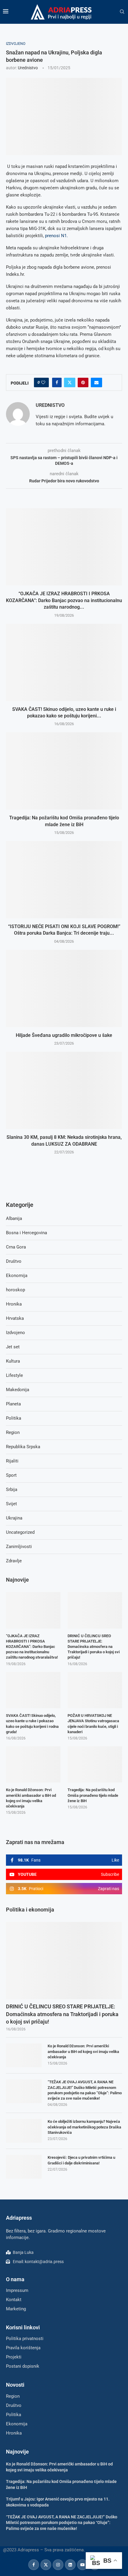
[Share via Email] (96, 382)
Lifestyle (14, 1375)
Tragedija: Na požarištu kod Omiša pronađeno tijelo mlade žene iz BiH (93, 1795)
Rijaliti (12, 1461)
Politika (14, 1418)
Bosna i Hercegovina (26, 1233)
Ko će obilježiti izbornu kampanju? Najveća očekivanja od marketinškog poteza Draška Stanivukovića (84, 2127)
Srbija (12, 1489)
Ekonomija (17, 1276)
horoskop (15, 1290)
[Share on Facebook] (57, 382)
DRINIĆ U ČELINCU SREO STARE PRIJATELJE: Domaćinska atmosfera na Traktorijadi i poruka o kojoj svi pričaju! (62, 2014)
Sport (11, 1475)
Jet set (13, 1347)
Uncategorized (20, 1532)
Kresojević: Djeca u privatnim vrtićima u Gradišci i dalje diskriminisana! (81, 2160)
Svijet (11, 1504)
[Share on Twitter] (70, 382)
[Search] (122, 12)
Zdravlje (14, 1561)
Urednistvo (28, 68)
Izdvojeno (15, 1333)
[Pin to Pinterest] (83, 382)
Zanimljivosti (19, 1547)
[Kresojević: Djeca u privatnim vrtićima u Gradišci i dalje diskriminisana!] (24, 2167)
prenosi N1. (56, 236)
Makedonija (18, 1390)
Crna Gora (16, 1247)
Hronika (14, 1304)
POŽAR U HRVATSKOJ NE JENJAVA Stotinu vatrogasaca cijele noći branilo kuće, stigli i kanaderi (93, 1724)
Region (13, 1432)
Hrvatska (15, 1318)
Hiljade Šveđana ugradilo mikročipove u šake (64, 1035)
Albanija (14, 1218)
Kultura (13, 1361)
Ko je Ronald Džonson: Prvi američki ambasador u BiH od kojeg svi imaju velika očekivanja (83, 2051)
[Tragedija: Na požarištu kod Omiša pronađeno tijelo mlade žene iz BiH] (64, 771)
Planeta (13, 1404)
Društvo (14, 1261)
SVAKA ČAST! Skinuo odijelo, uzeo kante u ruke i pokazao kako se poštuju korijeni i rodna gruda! (32, 1724)
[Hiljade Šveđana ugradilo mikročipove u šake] (64, 988)
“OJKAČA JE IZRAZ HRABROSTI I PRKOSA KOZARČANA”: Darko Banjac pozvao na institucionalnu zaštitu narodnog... (64, 600)
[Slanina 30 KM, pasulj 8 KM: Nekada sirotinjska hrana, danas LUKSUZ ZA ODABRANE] (64, 1090)
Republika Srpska (23, 1447)
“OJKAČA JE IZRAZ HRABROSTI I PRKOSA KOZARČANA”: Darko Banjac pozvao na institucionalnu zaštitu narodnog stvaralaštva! (32, 1647)
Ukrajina (14, 1518)
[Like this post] (43, 382)
